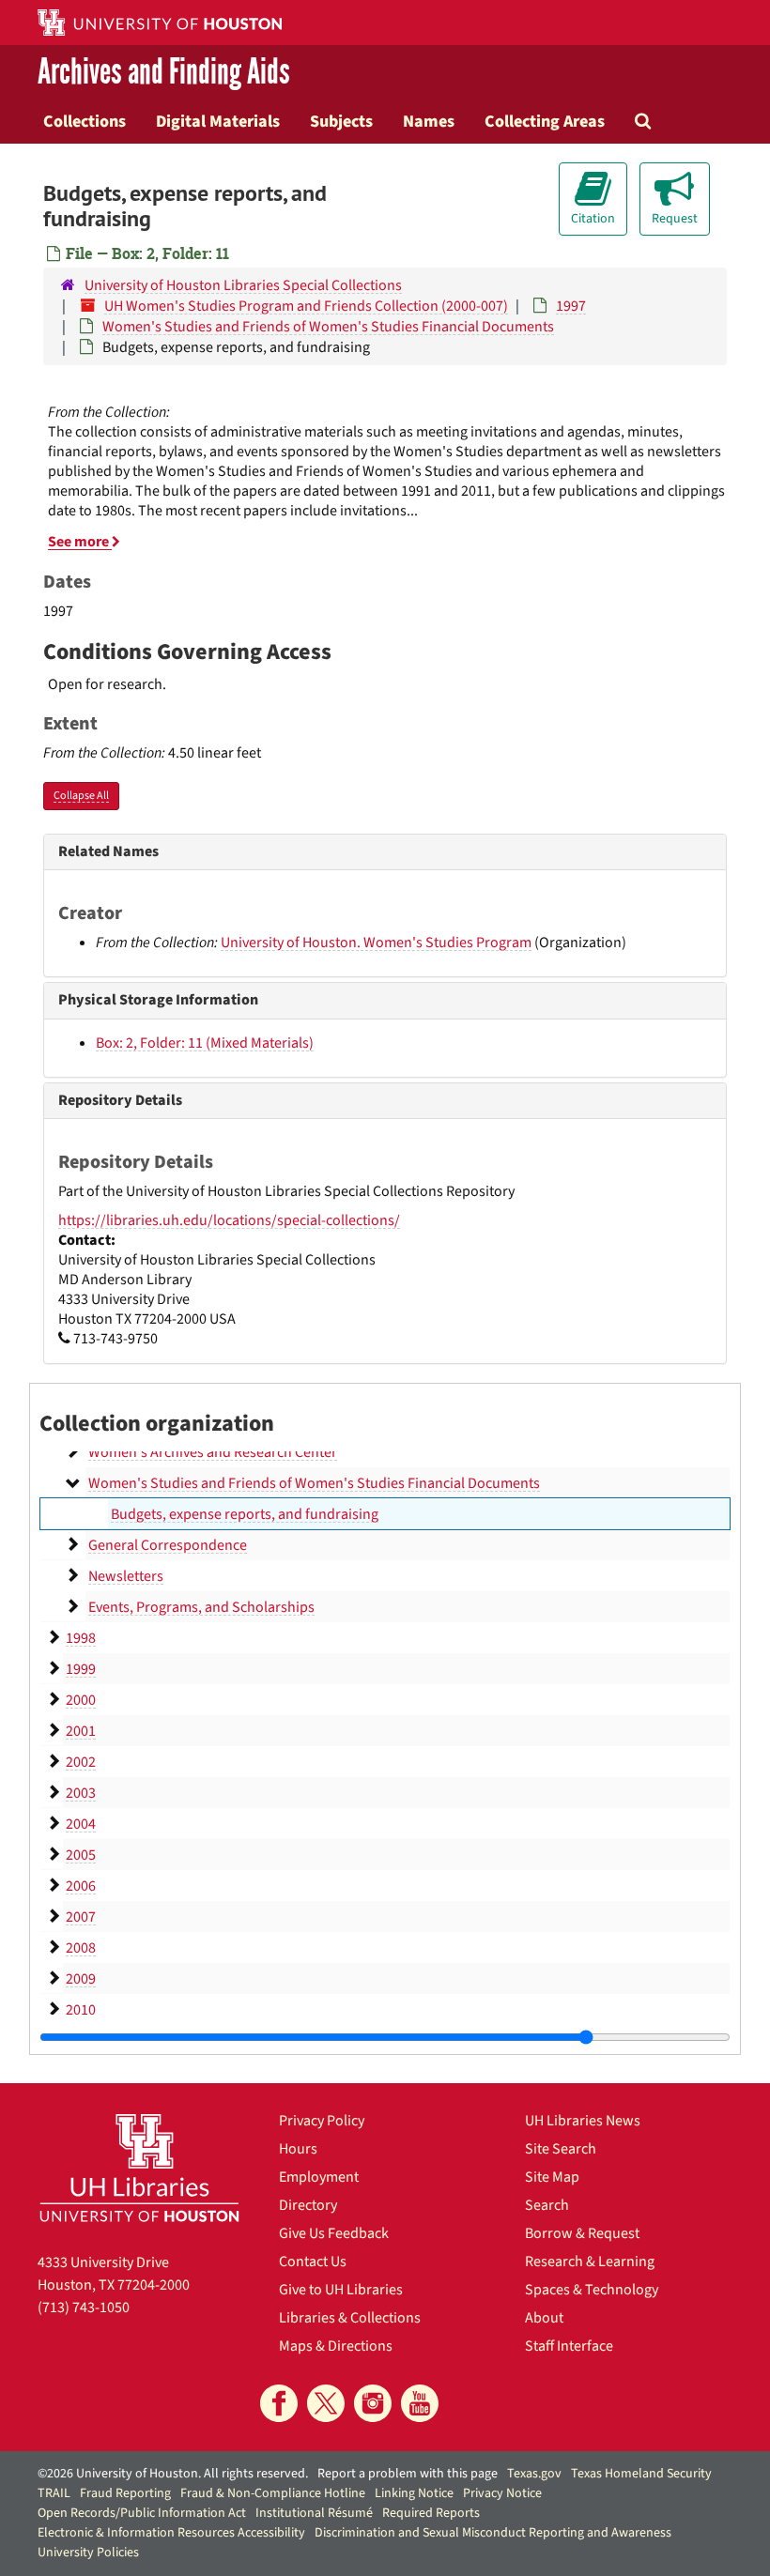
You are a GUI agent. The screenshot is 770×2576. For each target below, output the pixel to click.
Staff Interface (569, 2346)
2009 (81, 1979)
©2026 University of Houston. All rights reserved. (173, 2474)
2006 (81, 1886)
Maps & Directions (336, 2346)
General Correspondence (168, 1545)
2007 (81, 1917)
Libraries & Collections (350, 2318)
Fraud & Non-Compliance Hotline (273, 2493)
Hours (298, 2149)
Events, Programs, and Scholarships (201, 1607)
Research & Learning (590, 2262)
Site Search (561, 2149)
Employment (319, 2177)
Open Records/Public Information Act (142, 2513)
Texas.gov (534, 2474)
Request (675, 219)
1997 (571, 306)
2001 (81, 1731)
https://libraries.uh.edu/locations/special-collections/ (229, 1220)
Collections (85, 121)
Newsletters (126, 1576)
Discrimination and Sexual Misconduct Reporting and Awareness (493, 2533)
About (544, 2318)
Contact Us (313, 2262)
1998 (81, 1638)
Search (547, 2205)
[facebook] (279, 2403)
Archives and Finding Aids (164, 72)
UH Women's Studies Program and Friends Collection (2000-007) (306, 306)
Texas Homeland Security (641, 2474)
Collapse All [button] (81, 796)
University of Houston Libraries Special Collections (243, 285)
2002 (81, 1762)
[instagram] (373, 2403)
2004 (81, 1824)
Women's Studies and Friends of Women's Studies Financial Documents (328, 327)
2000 (81, 1700)
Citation (593, 219)
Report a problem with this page (408, 2474)
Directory (308, 2205)
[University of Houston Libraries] (139, 2168)
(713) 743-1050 (84, 2308)
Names (429, 121)
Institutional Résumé (314, 2513)
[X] (326, 2403)
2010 (81, 2010)
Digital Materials (218, 121)
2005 (81, 1855)
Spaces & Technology (592, 2290)
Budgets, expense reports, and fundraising (245, 1514)
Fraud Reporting (125, 2493)
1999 (81, 1669)
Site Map (552, 2177)
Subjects (341, 121)
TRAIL (54, 2493)
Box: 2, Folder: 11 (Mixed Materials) (205, 1043)
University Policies (88, 2553)
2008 (81, 1948)
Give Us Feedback (334, 2233)
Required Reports (431, 2513)
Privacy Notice (502, 2493)
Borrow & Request (582, 2233)
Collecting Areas (545, 121)
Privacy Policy (322, 2121)
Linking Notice (414, 2493)
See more (80, 542)
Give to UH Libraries (341, 2290)
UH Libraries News (583, 2121)
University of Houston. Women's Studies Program (376, 943)
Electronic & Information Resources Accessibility (171, 2533)
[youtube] (420, 2403)
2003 (81, 1793)
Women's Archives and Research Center (213, 1452)
